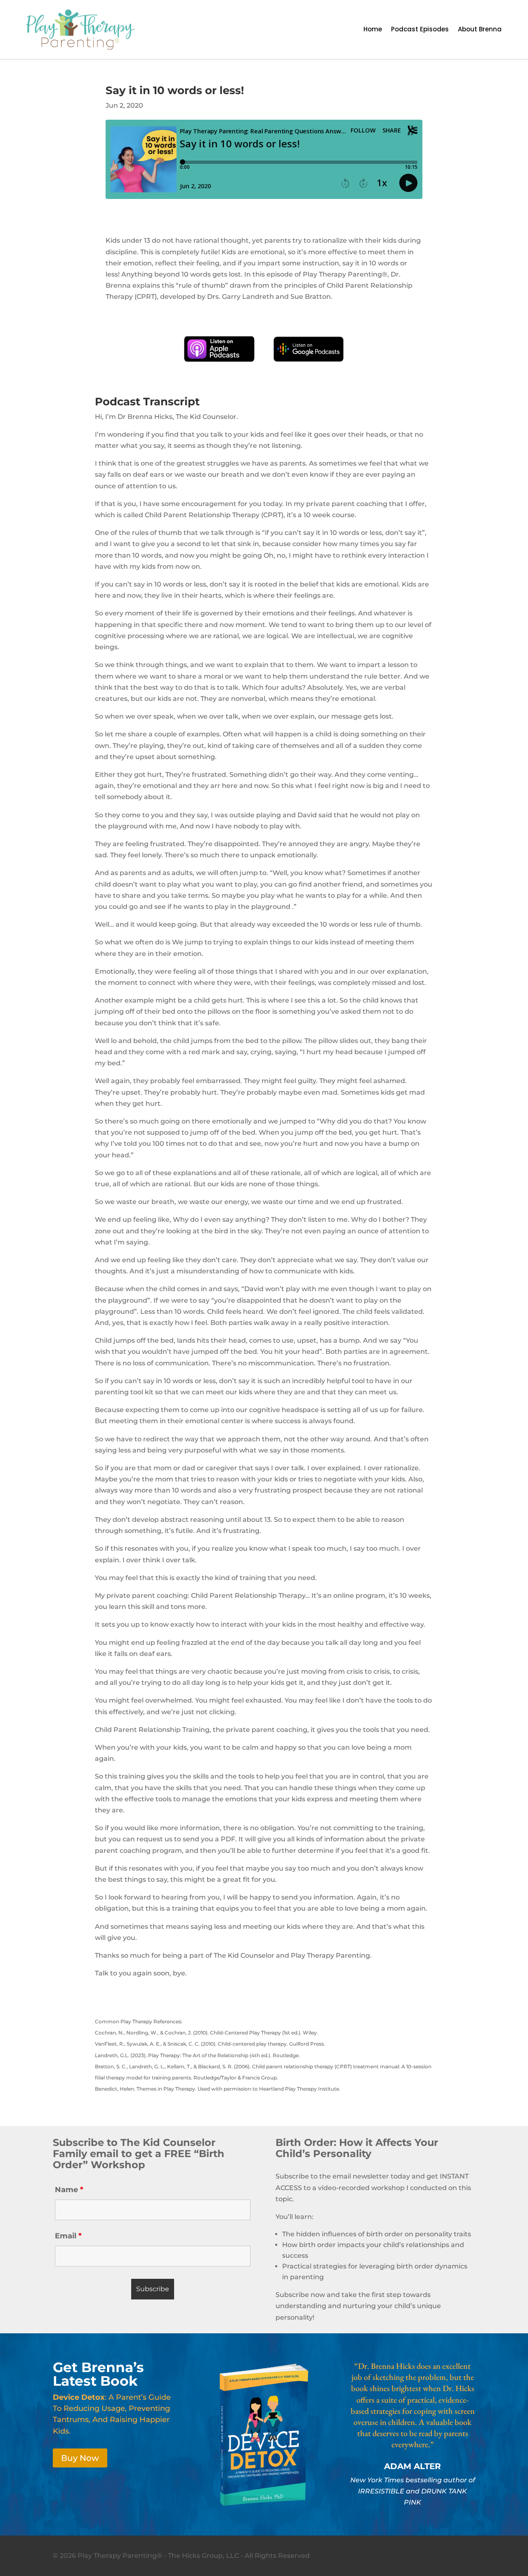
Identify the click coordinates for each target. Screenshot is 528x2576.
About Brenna (480, 30)
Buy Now (80, 2458)
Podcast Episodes (420, 30)
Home (373, 30)
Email (68, 2236)
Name (69, 2190)
